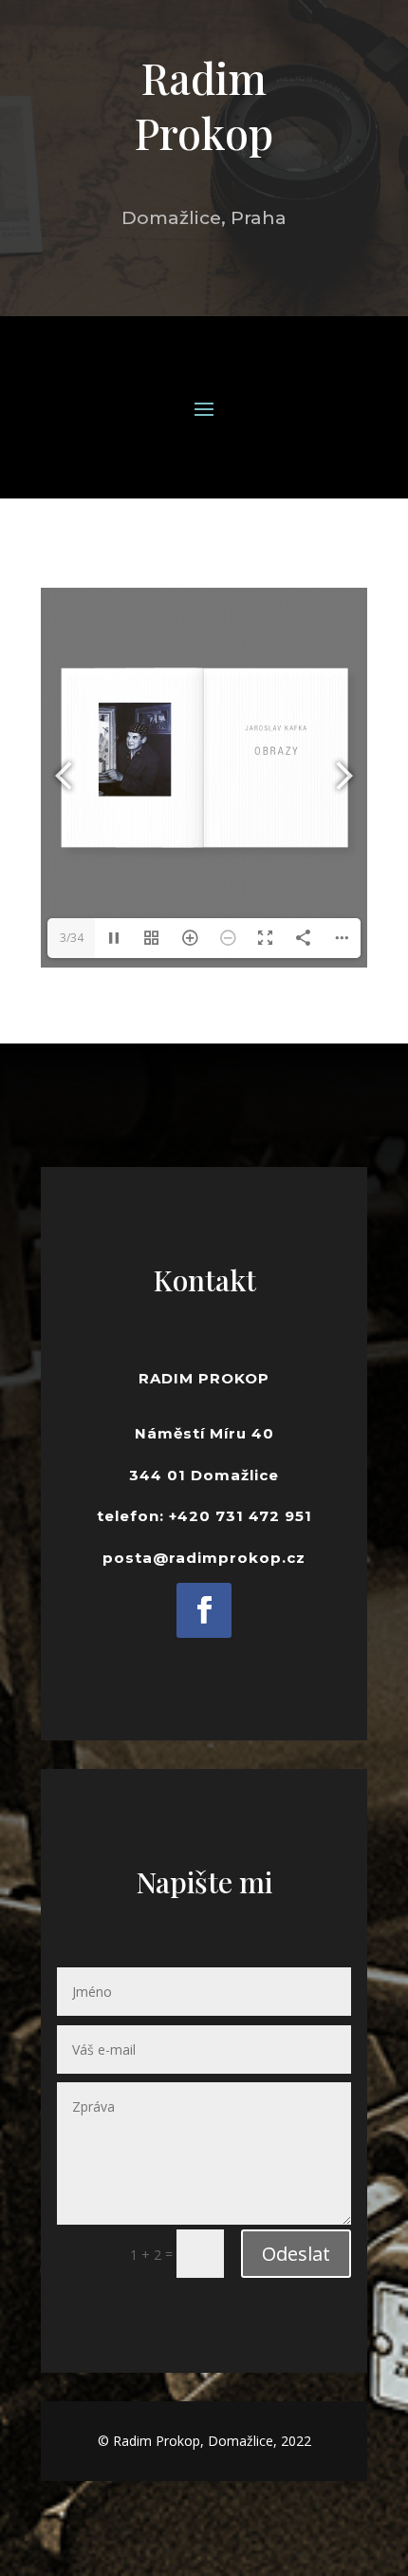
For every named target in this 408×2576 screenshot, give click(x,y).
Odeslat (296, 2254)
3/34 (72, 938)
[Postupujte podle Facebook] (204, 1610)
